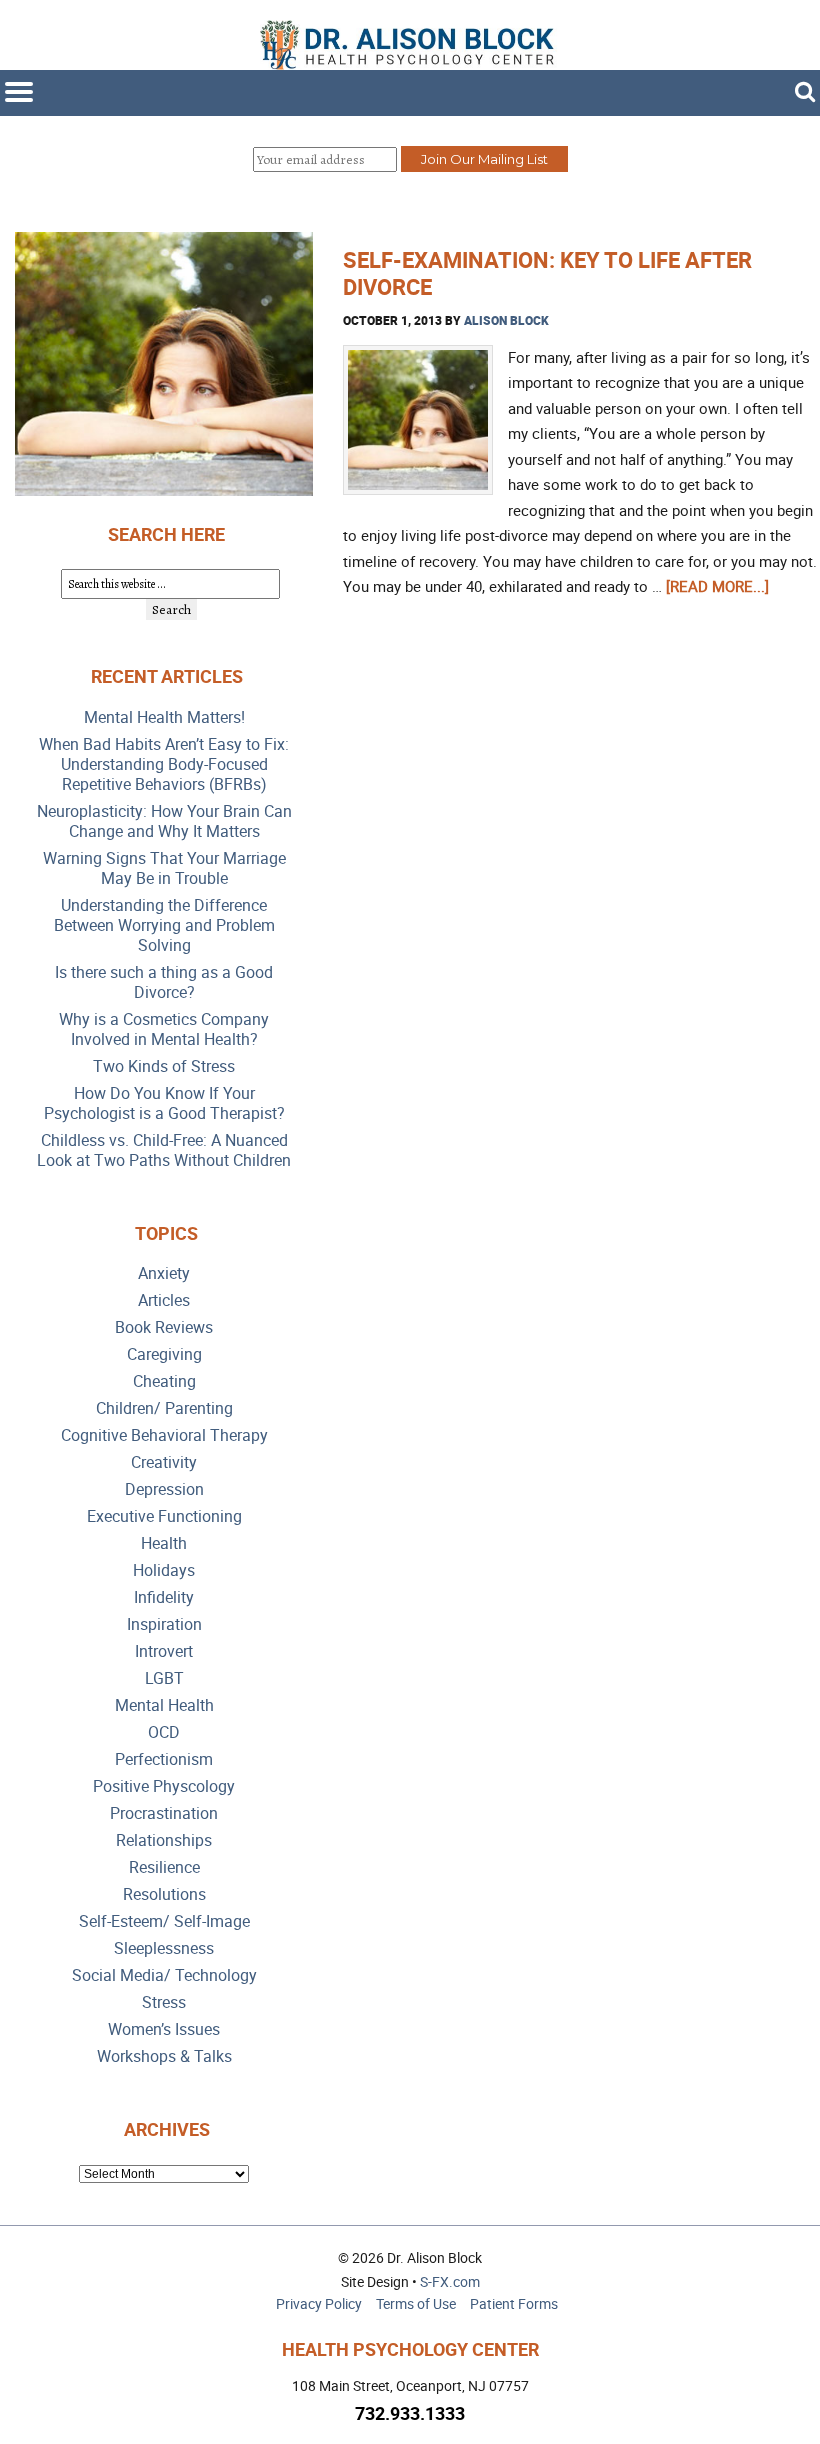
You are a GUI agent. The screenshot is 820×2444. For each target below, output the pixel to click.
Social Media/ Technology (164, 1975)
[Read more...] (717, 586)
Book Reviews (164, 1327)
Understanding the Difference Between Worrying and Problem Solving (164, 925)
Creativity (164, 1462)
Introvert (164, 1651)
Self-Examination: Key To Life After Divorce (547, 272)
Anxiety (164, 1273)
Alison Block (506, 320)
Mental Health (164, 1705)
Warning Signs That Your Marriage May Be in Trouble (164, 868)
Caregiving (164, 1354)
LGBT (164, 1678)
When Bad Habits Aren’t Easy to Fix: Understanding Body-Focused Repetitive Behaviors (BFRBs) (164, 764)
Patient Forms (514, 2303)
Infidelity (164, 1597)
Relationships (164, 1840)
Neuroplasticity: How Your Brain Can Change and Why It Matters (164, 821)
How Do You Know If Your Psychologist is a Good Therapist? (164, 1103)
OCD (164, 1732)
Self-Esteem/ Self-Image (164, 1921)
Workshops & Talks (164, 2056)
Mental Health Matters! (164, 717)
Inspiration (164, 1624)
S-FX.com (450, 2281)
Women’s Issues (164, 2029)
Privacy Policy (319, 2303)
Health (164, 1543)
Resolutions (164, 1894)
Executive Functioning (164, 1516)
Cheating (164, 1381)
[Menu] (19, 92)
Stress (164, 2002)
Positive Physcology (164, 1786)
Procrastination (164, 1813)
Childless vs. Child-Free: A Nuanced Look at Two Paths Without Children (164, 1150)
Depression (164, 1489)
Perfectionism (164, 1759)
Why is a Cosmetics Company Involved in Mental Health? (164, 1029)
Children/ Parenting (164, 1408)
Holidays (164, 1570)
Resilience (164, 1867)
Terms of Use (416, 2303)
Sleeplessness (164, 1948)
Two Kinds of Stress (164, 1066)
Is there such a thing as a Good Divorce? (164, 982)
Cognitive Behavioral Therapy (164, 1435)
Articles (164, 1300)
